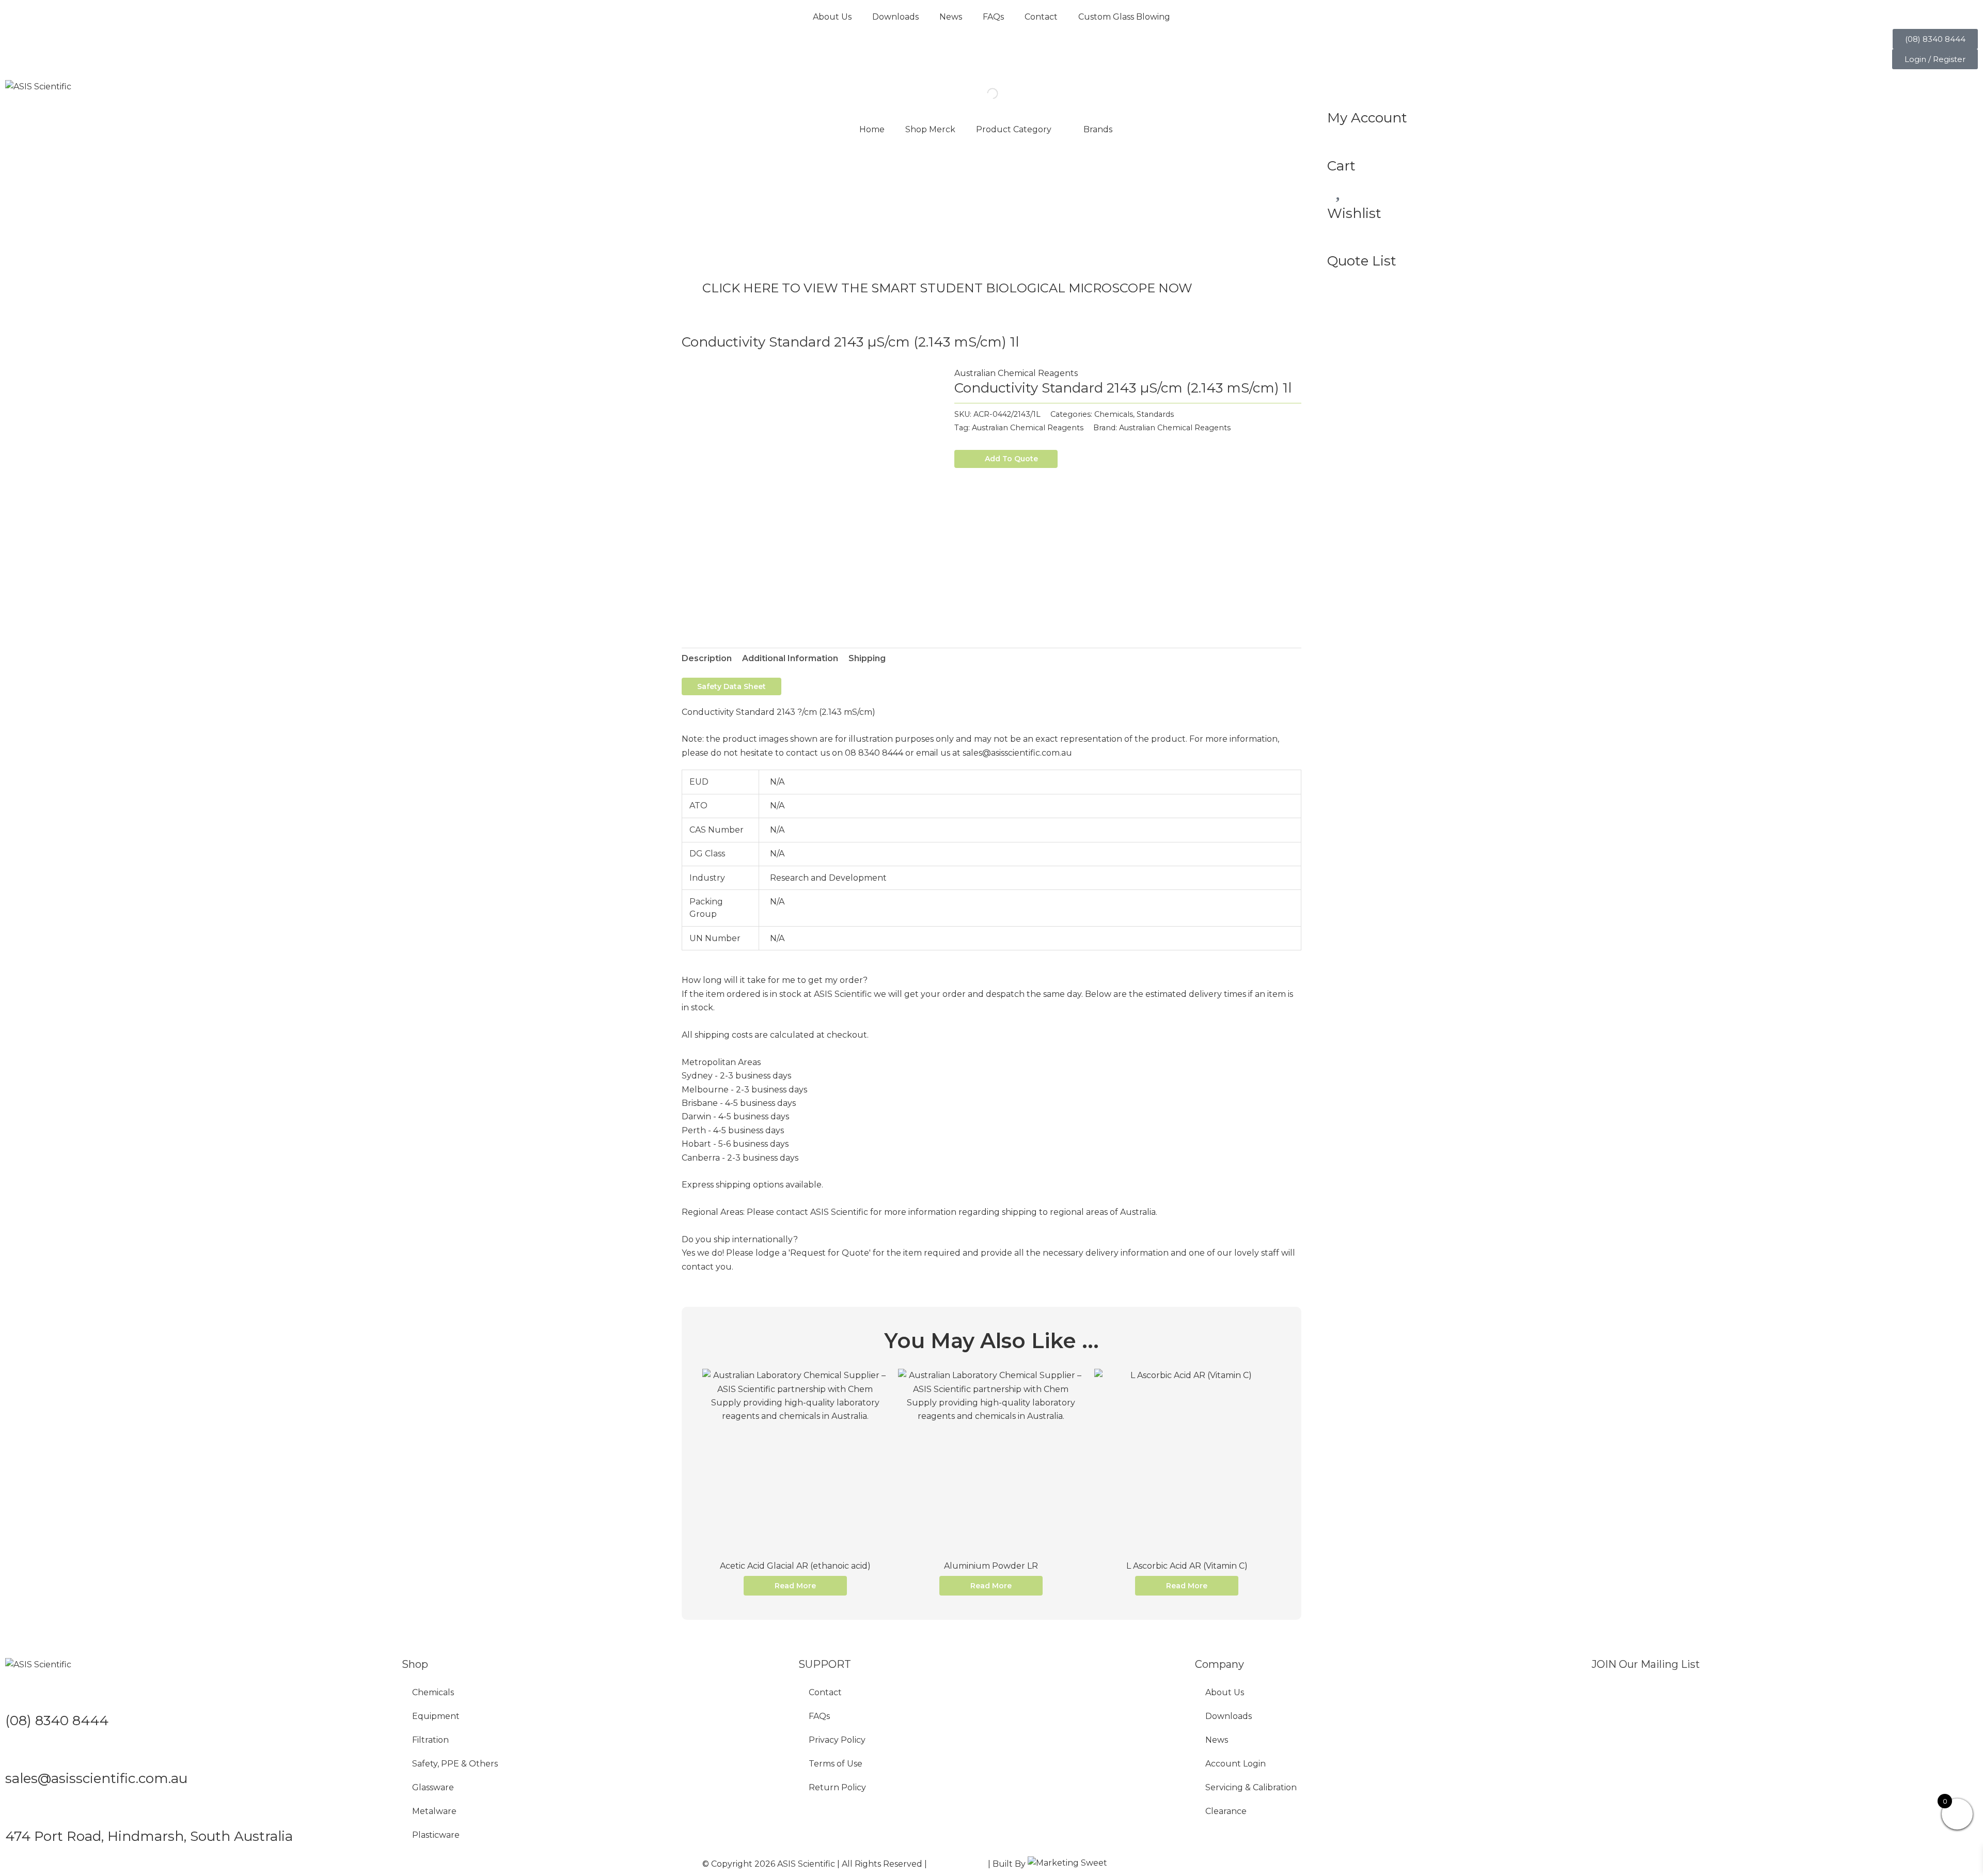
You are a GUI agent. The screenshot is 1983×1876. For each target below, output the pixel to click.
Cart (1341, 166)
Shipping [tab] (867, 658)
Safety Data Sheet (731, 686)
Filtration (430, 1740)
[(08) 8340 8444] (18, 1695)
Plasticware (436, 1835)
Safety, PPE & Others (455, 1764)
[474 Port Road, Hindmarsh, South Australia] (18, 1811)
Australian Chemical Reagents (1016, 373)
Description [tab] (707, 658)
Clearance (1226, 1811)
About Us (832, 17)
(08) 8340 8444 (57, 1721)
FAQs (993, 17)
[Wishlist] (1340, 187)
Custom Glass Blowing (1124, 17)
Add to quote (1011, 459)
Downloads (895, 17)
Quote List (1362, 261)
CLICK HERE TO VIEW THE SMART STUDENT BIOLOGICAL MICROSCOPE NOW (947, 288)
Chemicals (1114, 414)
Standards (1155, 414)
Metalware (434, 1811)
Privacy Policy (837, 1740)
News (951, 17)
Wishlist (1354, 213)
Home (872, 129)
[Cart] (1340, 140)
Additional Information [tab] (790, 658)
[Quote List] (1340, 236)
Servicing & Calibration (1251, 1787)
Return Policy (837, 1787)
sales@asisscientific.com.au (96, 1778)
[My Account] (1340, 92)
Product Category (1014, 129)
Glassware (433, 1787)
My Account (1367, 118)
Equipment (436, 1716)
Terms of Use (836, 1764)
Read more (795, 1586)
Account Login (1236, 1764)
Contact (1041, 17)
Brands (1098, 129)
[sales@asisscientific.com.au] (18, 1753)
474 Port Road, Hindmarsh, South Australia (149, 1836)
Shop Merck (930, 129)
